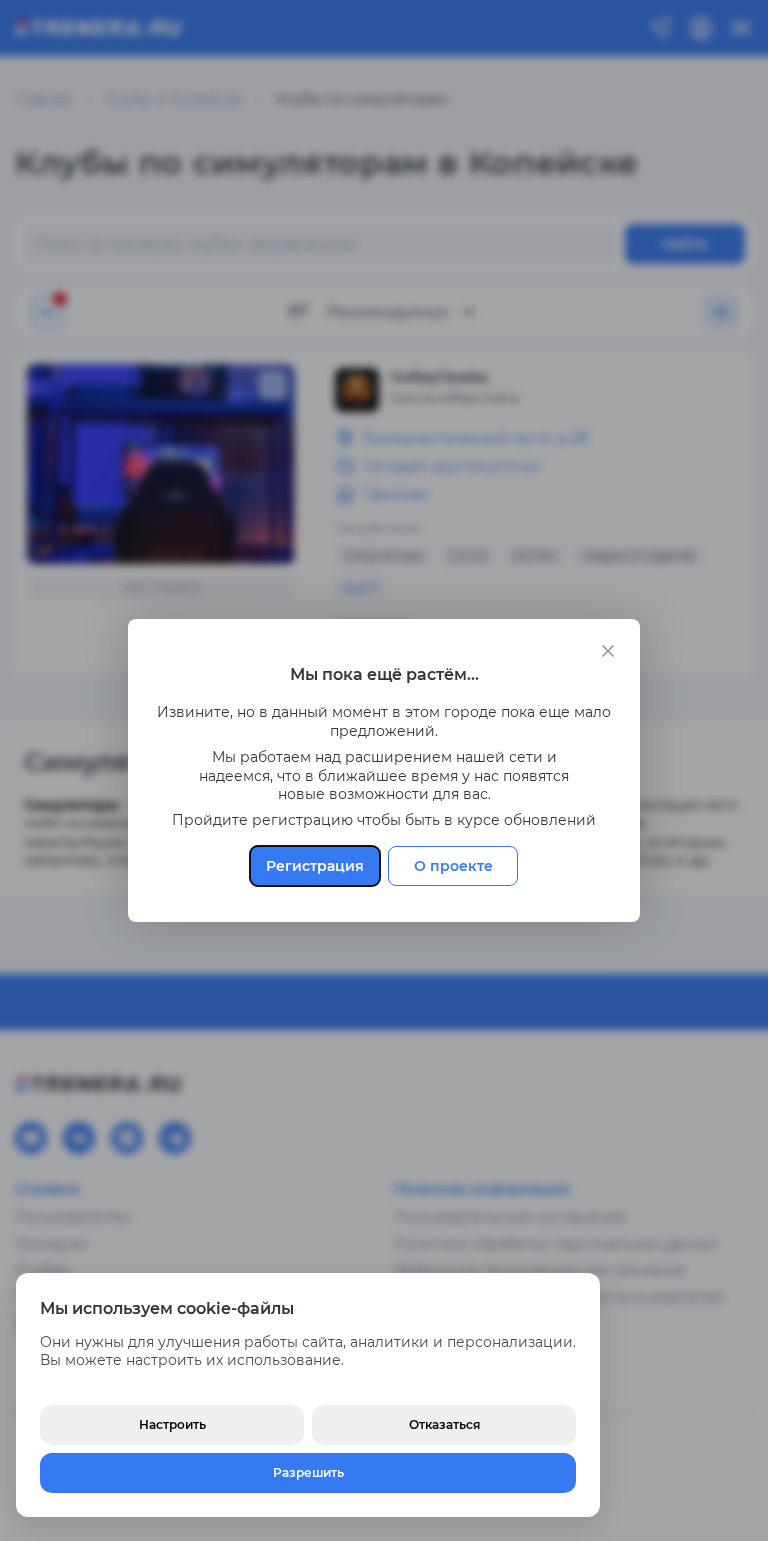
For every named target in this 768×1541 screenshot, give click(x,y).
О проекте (453, 866)
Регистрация (315, 866)
